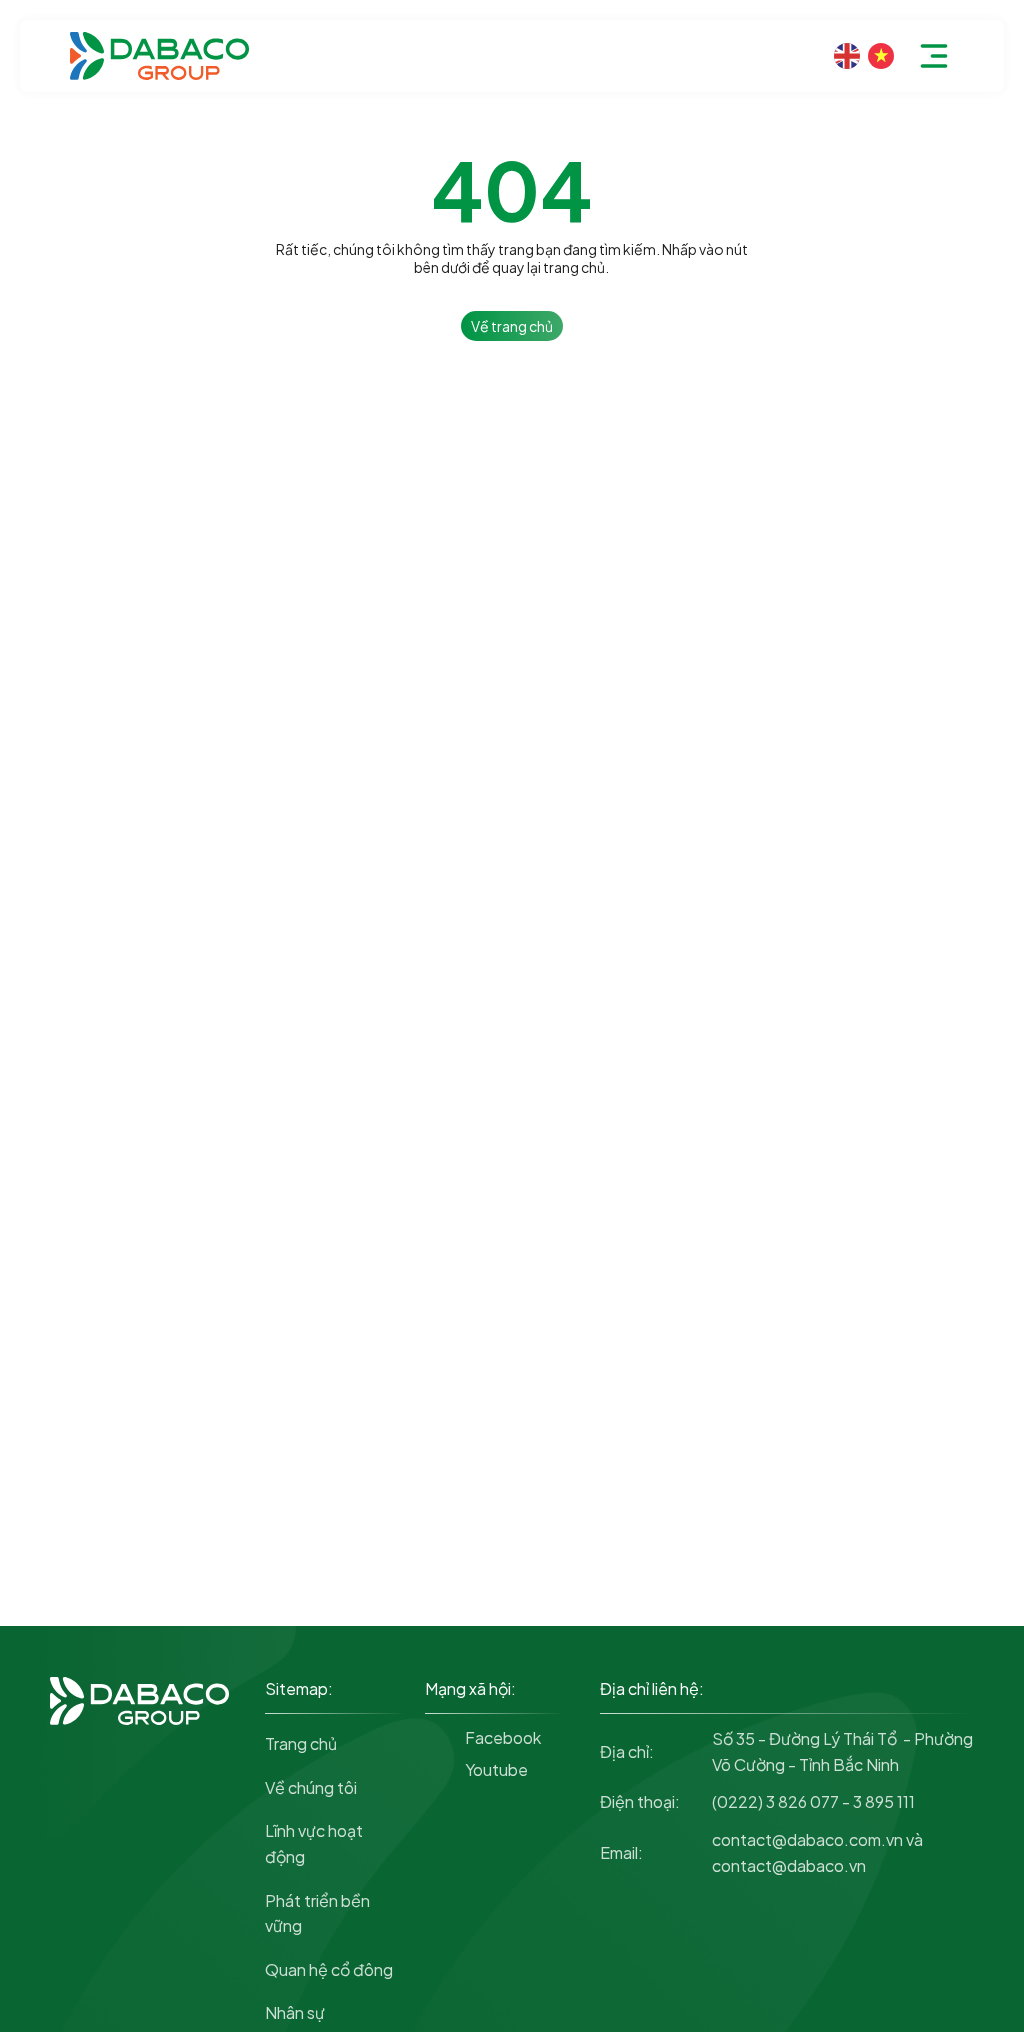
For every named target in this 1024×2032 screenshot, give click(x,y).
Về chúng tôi (311, 1787)
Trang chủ (301, 1743)
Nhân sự (295, 2012)
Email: (621, 1852)
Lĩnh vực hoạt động (314, 1843)
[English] (847, 56)
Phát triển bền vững (317, 1913)
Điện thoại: (640, 1801)
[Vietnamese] (881, 56)
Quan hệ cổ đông (329, 1969)
